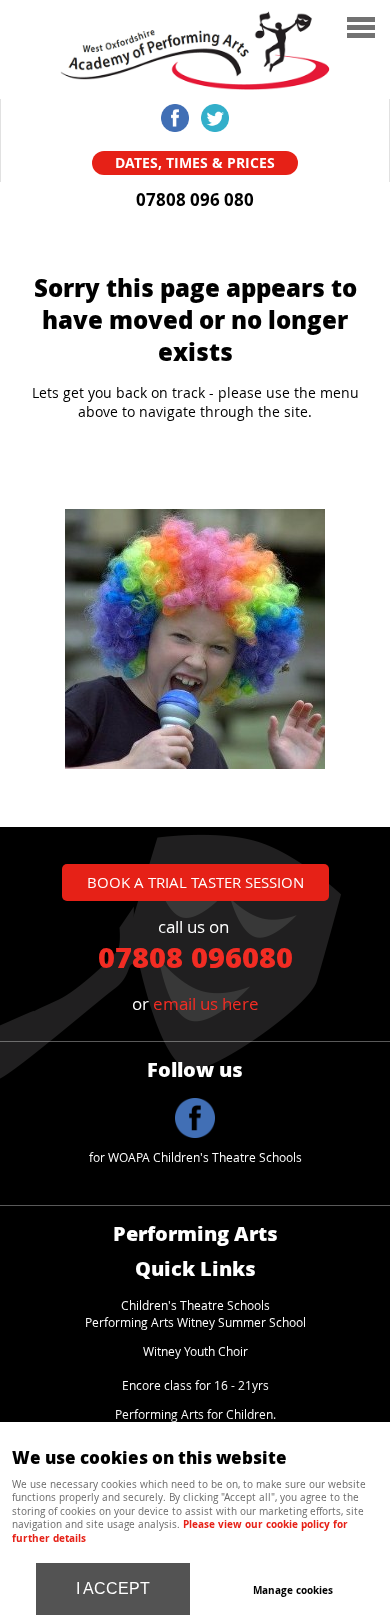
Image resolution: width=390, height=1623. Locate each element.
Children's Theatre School (192, 1305)
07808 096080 (195, 956)
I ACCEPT (113, 1588)
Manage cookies (293, 1590)
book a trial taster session (195, 882)
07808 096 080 (195, 200)
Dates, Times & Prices (195, 163)
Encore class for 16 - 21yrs (195, 1385)
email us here (206, 1003)
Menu (255, 40)
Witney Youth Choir (195, 1351)
